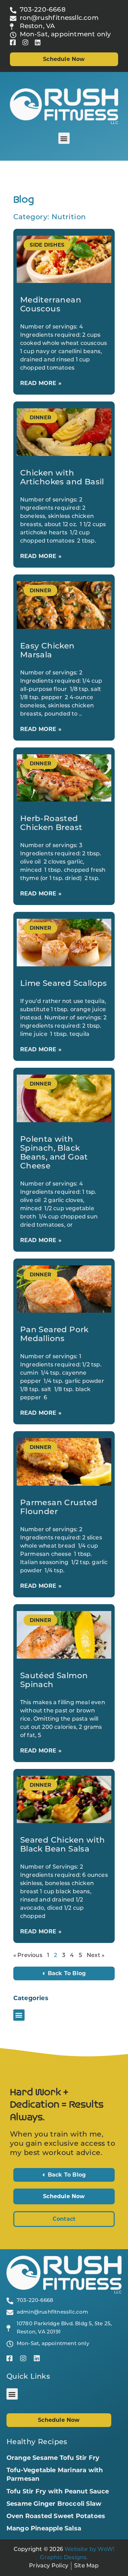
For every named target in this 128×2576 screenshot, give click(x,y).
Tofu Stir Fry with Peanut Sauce (58, 2491)
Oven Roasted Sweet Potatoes (56, 2516)
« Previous (28, 1956)
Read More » (41, 383)
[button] (64, 138)
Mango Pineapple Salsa (44, 2528)
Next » (96, 1956)
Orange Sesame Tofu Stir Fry (53, 2458)
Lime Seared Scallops (64, 984)
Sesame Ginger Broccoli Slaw (54, 2504)
